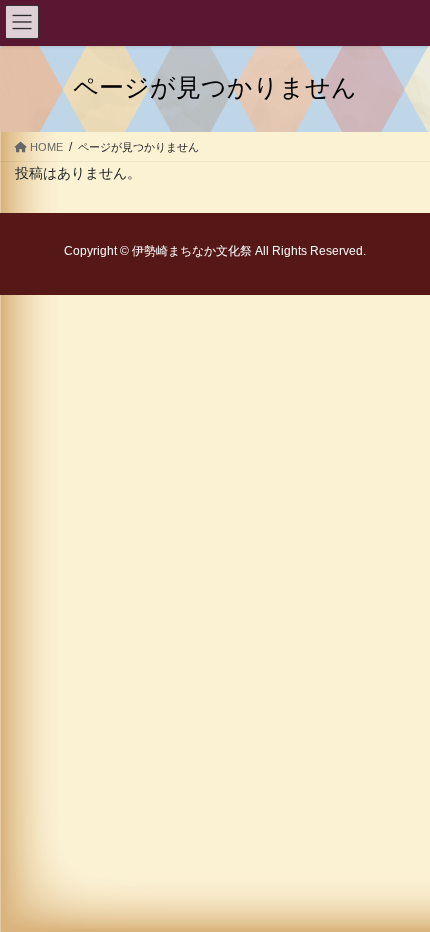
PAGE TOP (380, 786)
